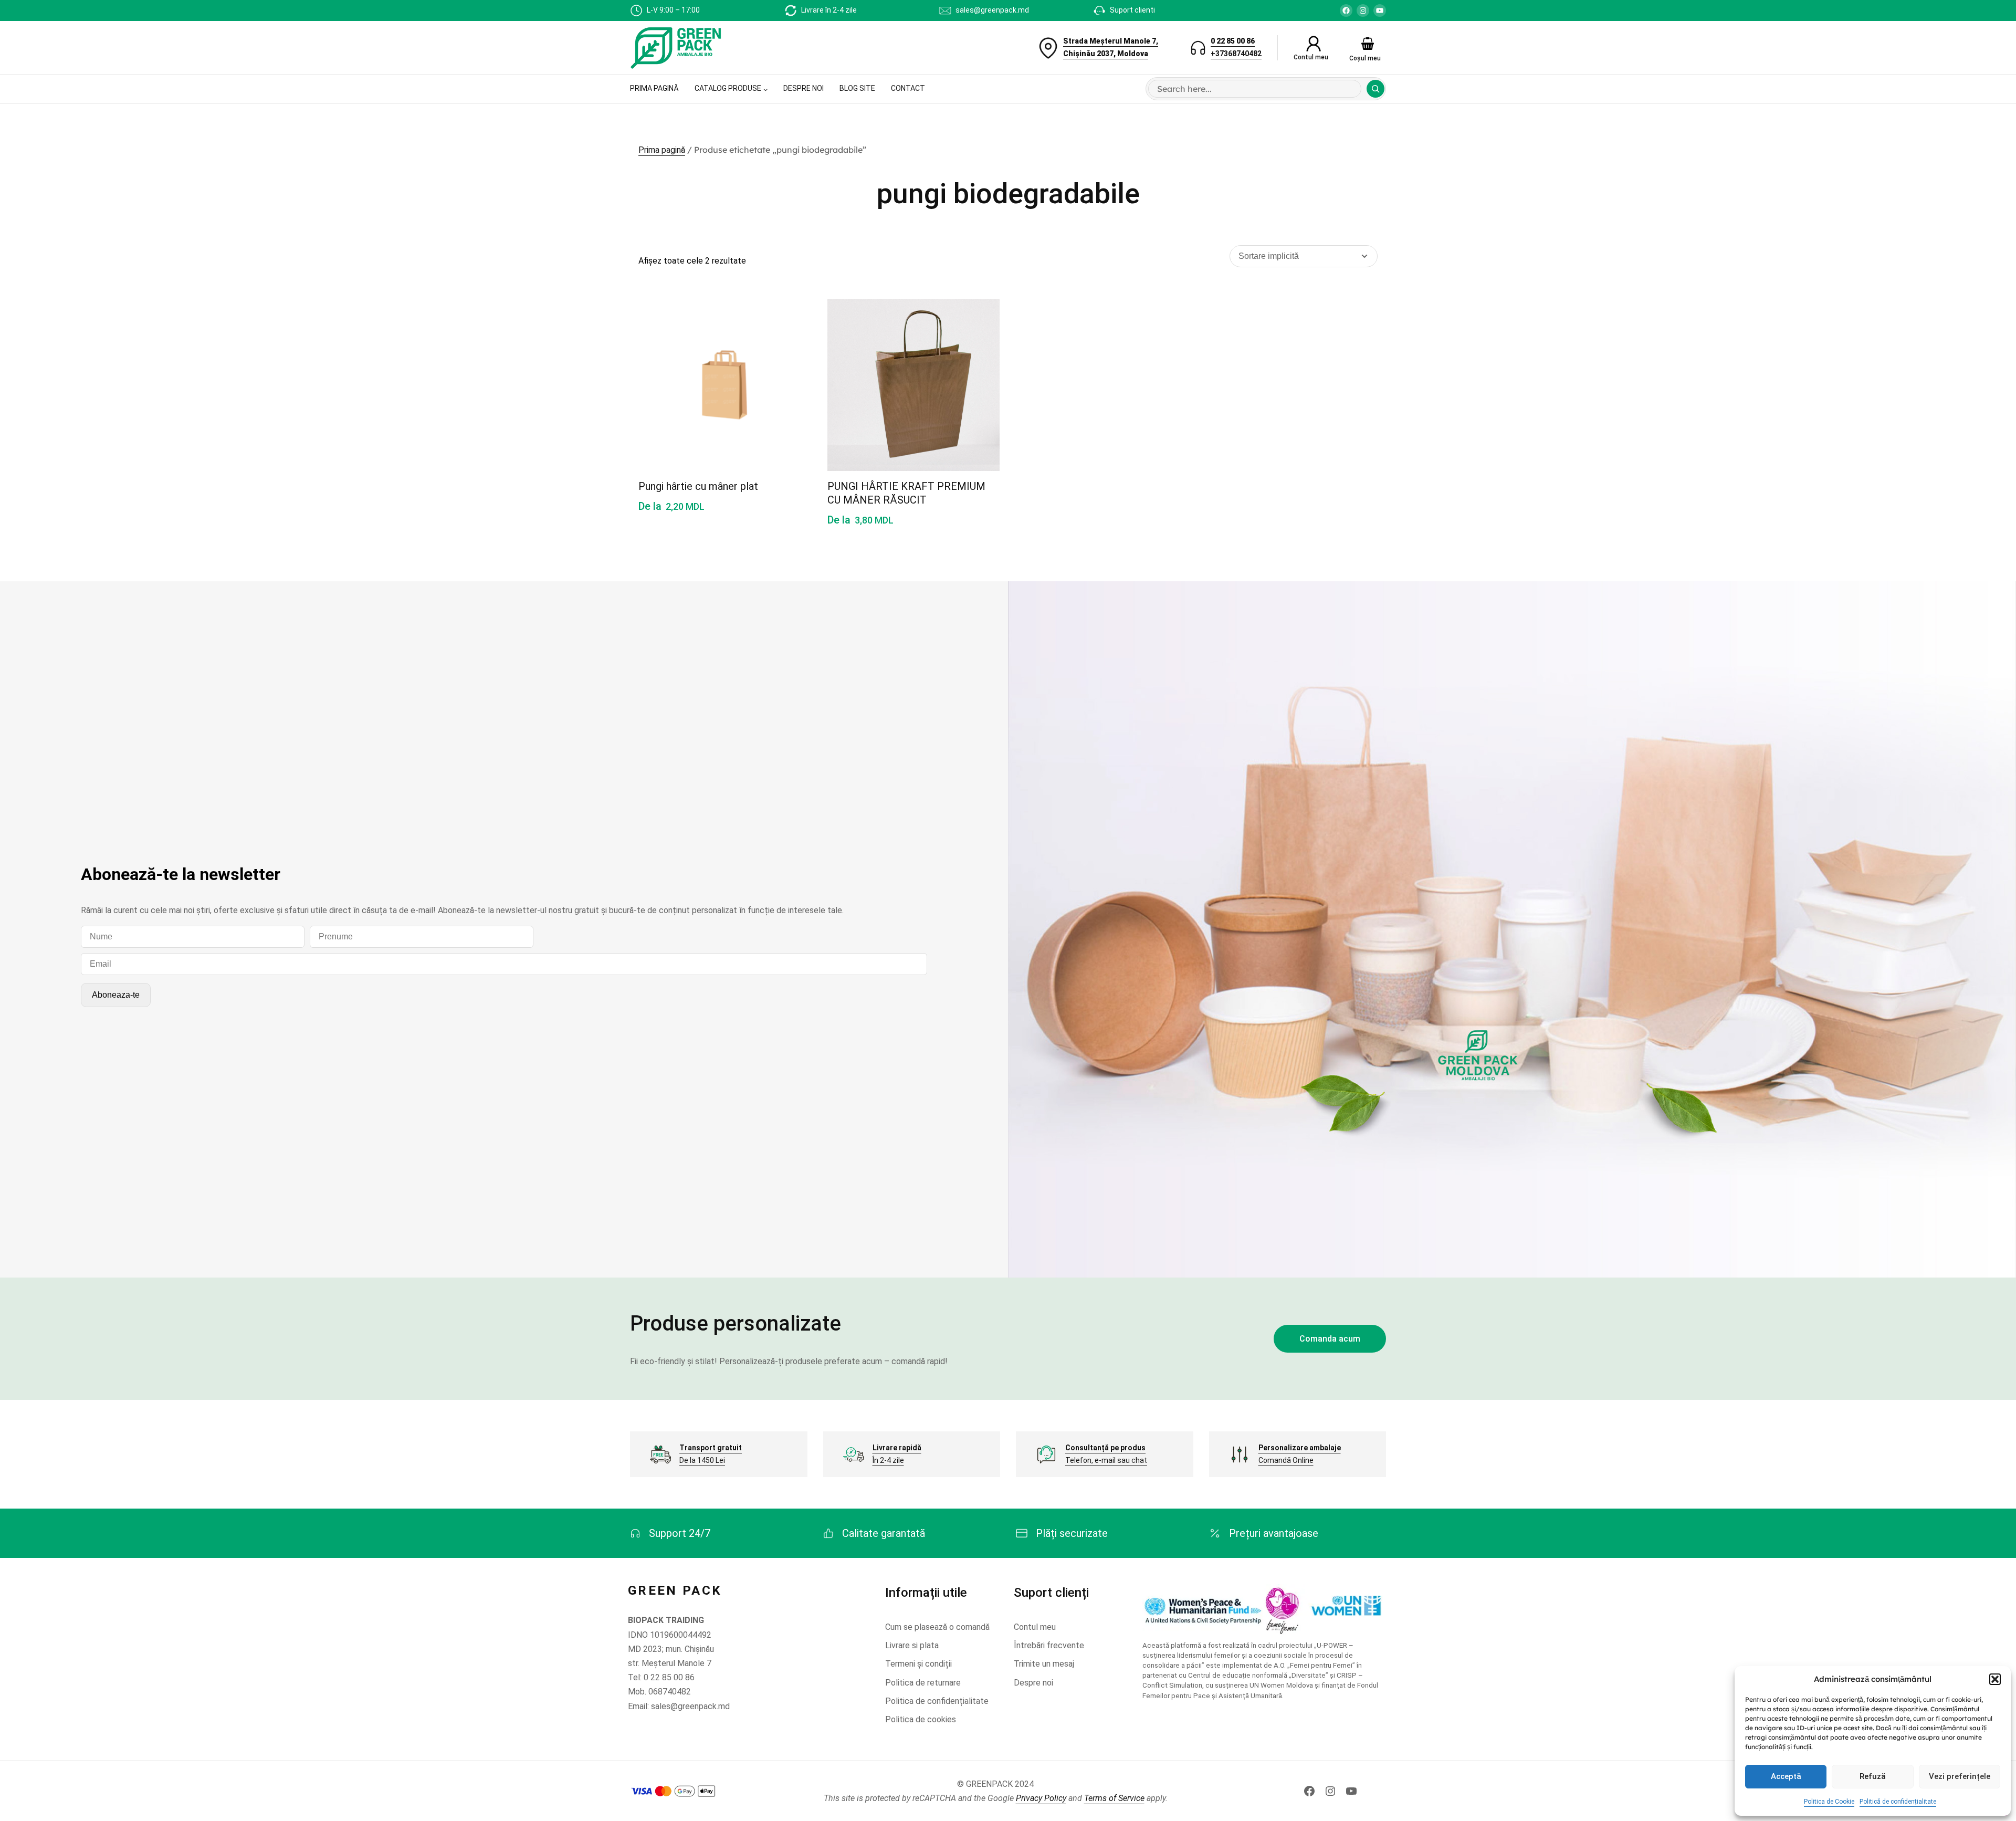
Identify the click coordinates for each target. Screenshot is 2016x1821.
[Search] (1375, 89)
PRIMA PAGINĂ (654, 88)
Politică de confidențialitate (1898, 1802)
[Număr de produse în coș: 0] (1368, 44)
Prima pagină (662, 150)
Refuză (1873, 1776)
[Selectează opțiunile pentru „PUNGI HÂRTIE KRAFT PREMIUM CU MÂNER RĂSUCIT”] (979, 369)
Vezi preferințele (1960, 1776)
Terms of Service (1114, 1798)
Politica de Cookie (1829, 1802)
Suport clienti (1132, 10)
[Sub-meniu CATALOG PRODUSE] (765, 89)
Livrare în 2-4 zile (829, 10)
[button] (1995, 1679)
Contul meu (1311, 57)
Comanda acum (1330, 1339)
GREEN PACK (675, 1590)
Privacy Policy (1041, 1798)
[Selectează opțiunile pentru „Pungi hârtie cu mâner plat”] (790, 369)
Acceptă (1786, 1776)
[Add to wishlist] (790, 318)
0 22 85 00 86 (1233, 41)
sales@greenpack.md (992, 10)
